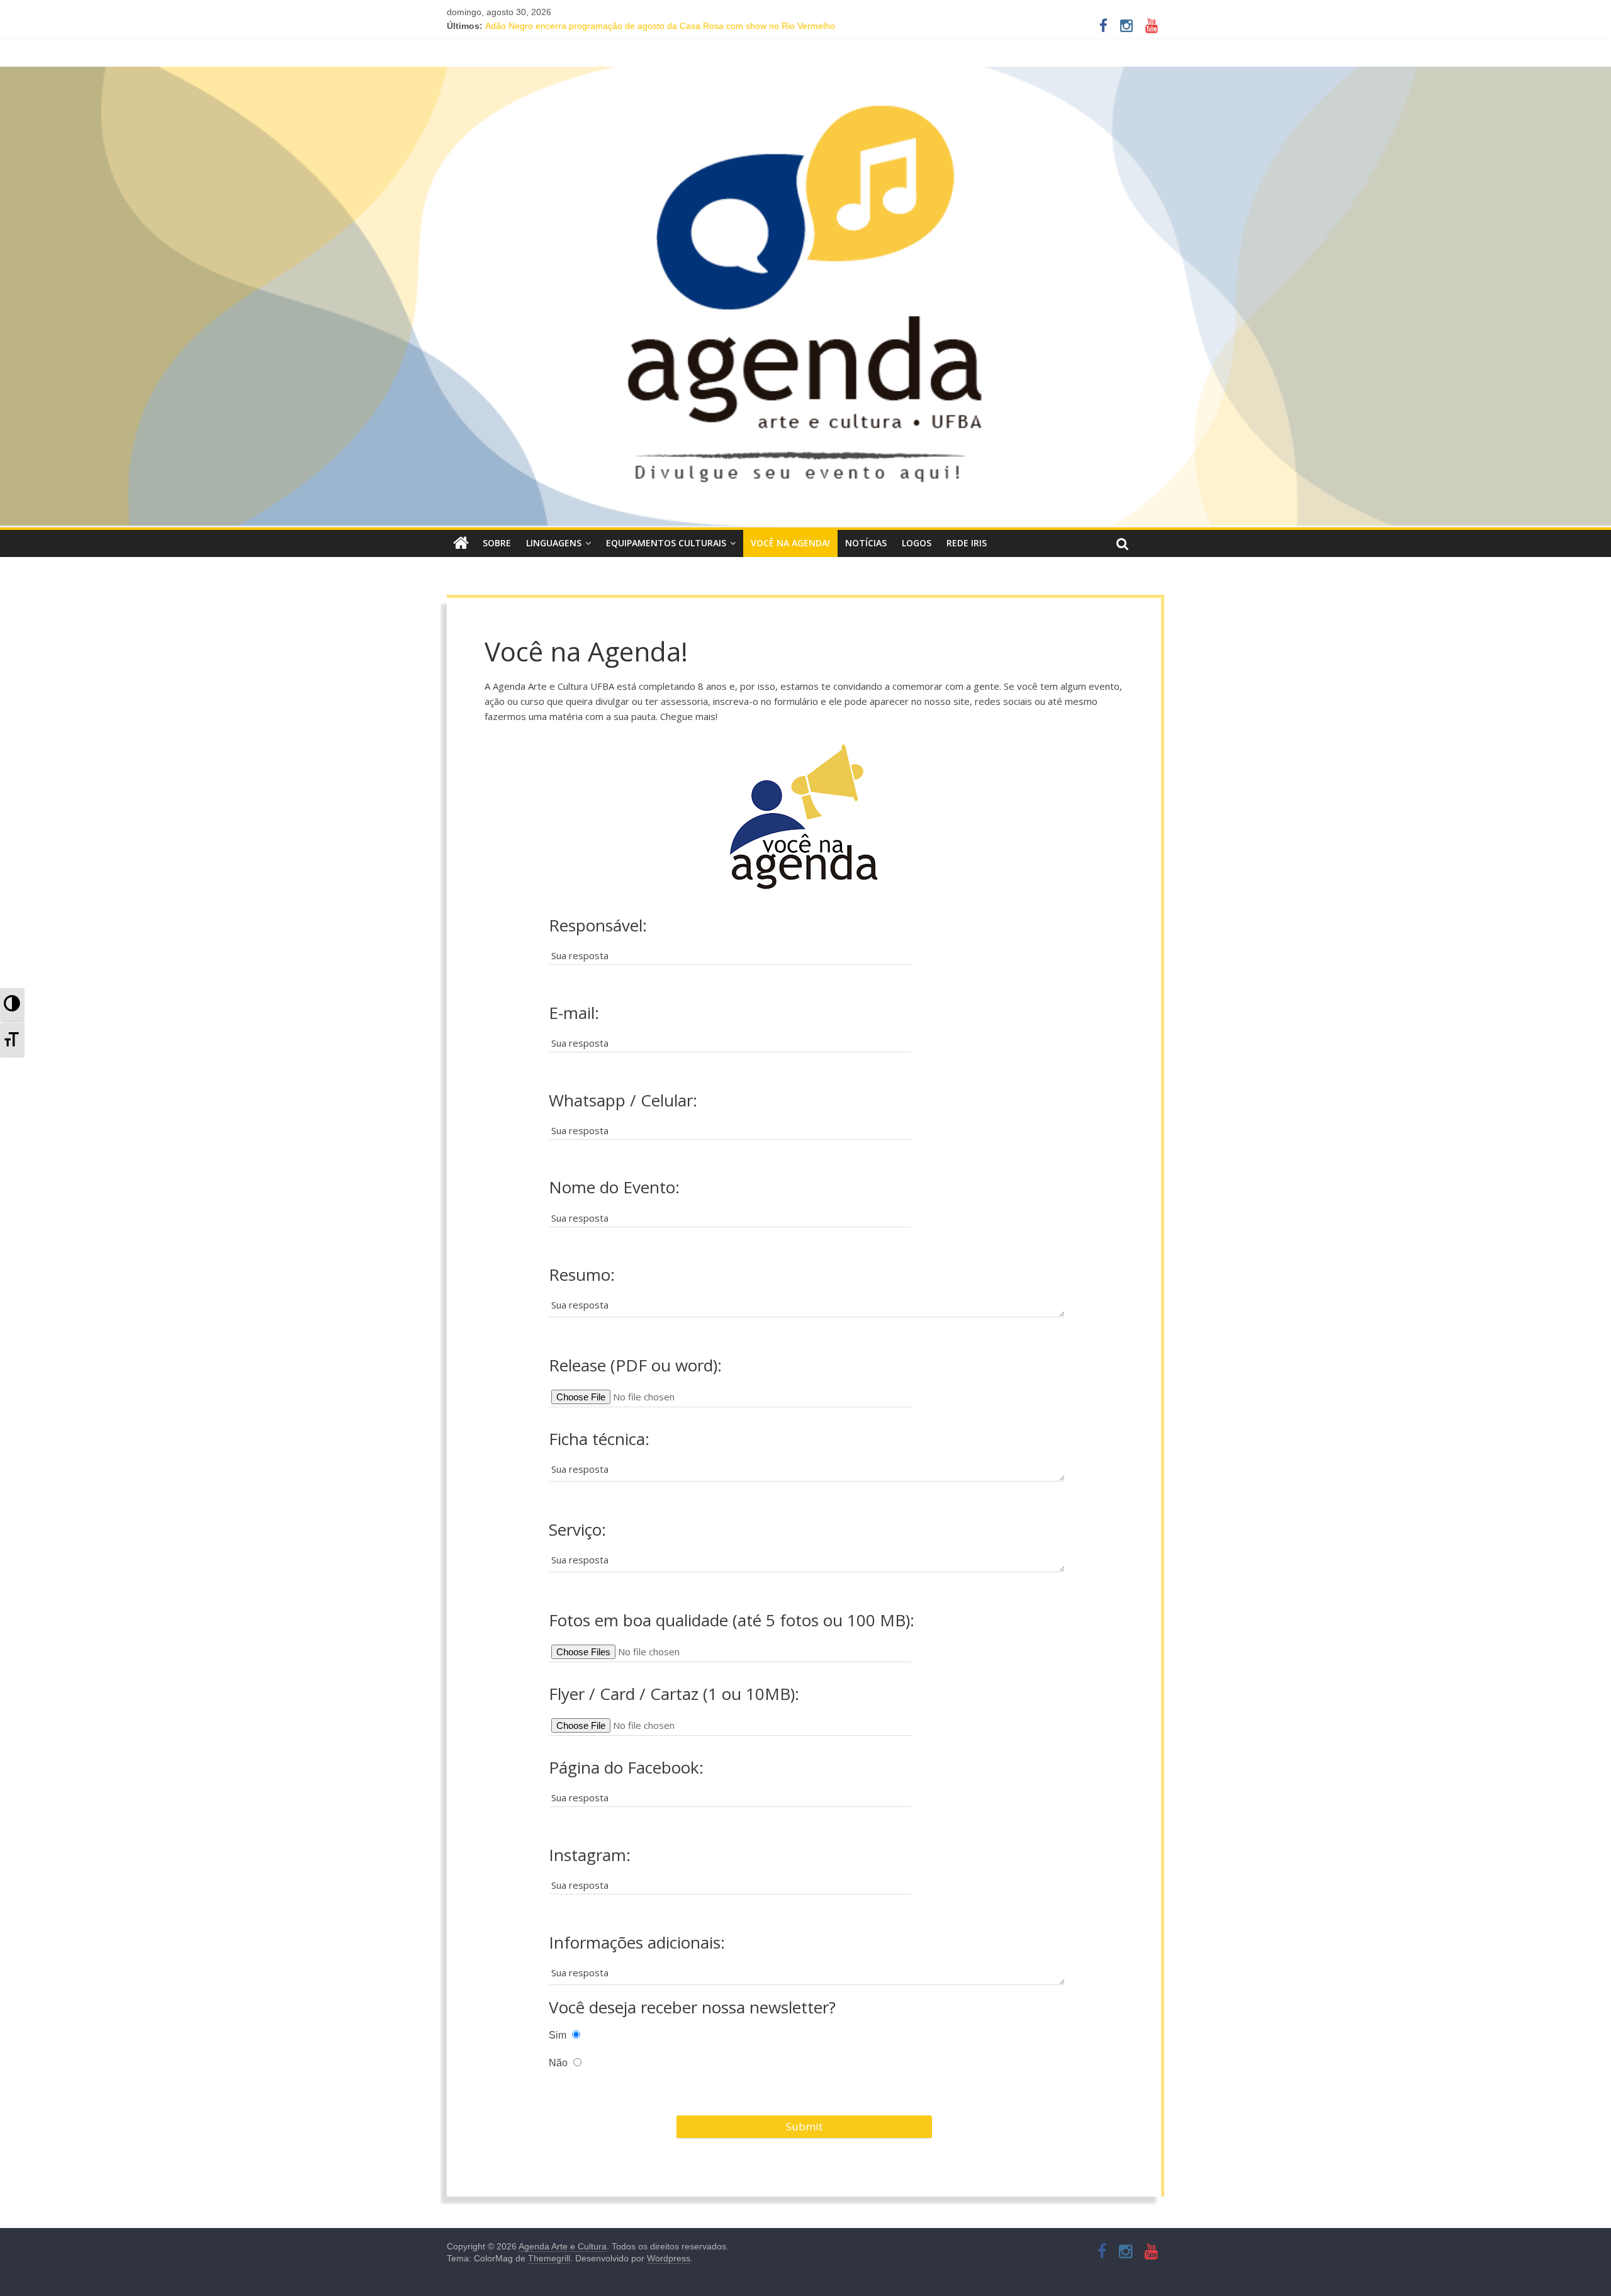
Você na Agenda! (790, 543)
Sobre (497, 543)
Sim (559, 2035)
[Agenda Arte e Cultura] (805, 297)
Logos (917, 543)
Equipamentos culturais (666, 543)
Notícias (866, 543)
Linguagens (554, 543)
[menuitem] (12, 1005)
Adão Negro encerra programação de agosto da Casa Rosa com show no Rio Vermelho (660, 26)
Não (559, 2062)
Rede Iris (967, 543)
